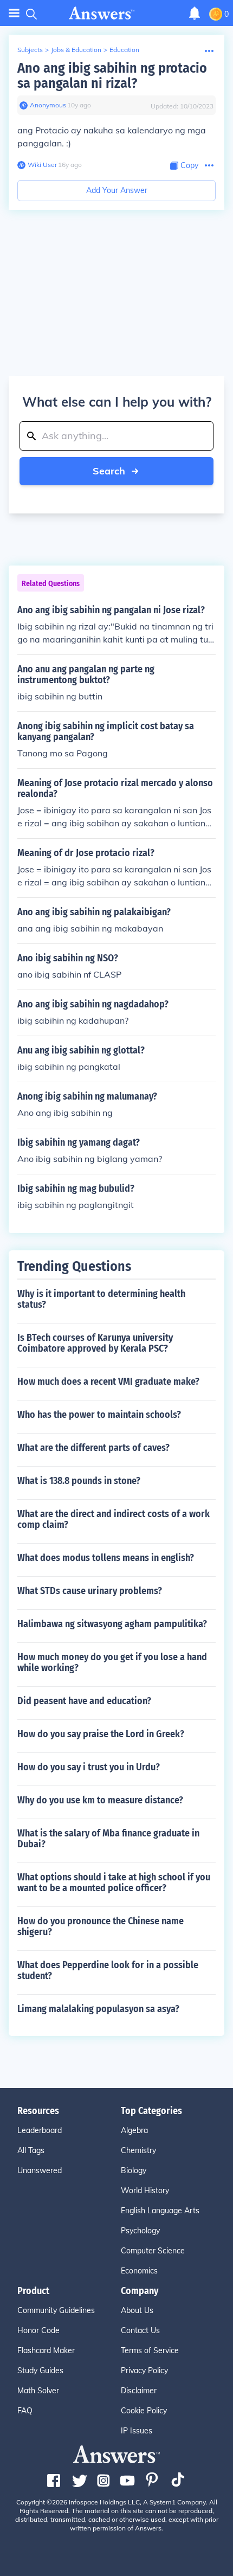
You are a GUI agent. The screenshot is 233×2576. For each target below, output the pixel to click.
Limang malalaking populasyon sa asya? (98, 2009)
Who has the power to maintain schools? (99, 1415)
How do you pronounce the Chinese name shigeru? (101, 1926)
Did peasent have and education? (84, 1701)
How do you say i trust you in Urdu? (89, 1767)
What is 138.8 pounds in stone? (79, 1481)
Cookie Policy (144, 2411)
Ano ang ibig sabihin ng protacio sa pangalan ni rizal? (112, 76)
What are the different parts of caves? (93, 1448)
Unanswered (40, 2170)
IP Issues (137, 2431)
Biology (134, 2170)
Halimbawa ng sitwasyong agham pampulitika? (112, 1624)
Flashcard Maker (46, 2350)
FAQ (25, 2411)
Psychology (140, 2231)
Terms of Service (150, 2350)
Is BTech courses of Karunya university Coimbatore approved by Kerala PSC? (95, 1343)
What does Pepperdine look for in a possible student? (108, 1970)
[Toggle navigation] (14, 13)
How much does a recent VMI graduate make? (108, 1382)
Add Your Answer (117, 190)
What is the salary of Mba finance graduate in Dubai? (108, 1839)
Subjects (30, 50)
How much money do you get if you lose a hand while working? (112, 1662)
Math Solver (38, 2391)
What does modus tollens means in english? (106, 1558)
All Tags (31, 2150)
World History (145, 2190)
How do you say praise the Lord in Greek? (101, 1734)
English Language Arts (160, 2211)
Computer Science (153, 2251)
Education (124, 50)
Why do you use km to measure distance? (100, 1800)
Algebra (134, 2130)
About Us (137, 2310)
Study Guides (40, 2371)
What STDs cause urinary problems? (90, 1591)
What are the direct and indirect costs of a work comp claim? (114, 1519)
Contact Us (140, 2330)
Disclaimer (139, 2391)
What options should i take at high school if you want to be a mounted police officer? (114, 1883)
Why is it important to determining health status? (101, 1299)
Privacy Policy (144, 2371)
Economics (139, 2271)
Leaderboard (40, 2130)
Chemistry (138, 2150)
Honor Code (38, 2330)
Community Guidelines (56, 2310)
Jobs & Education (76, 50)
